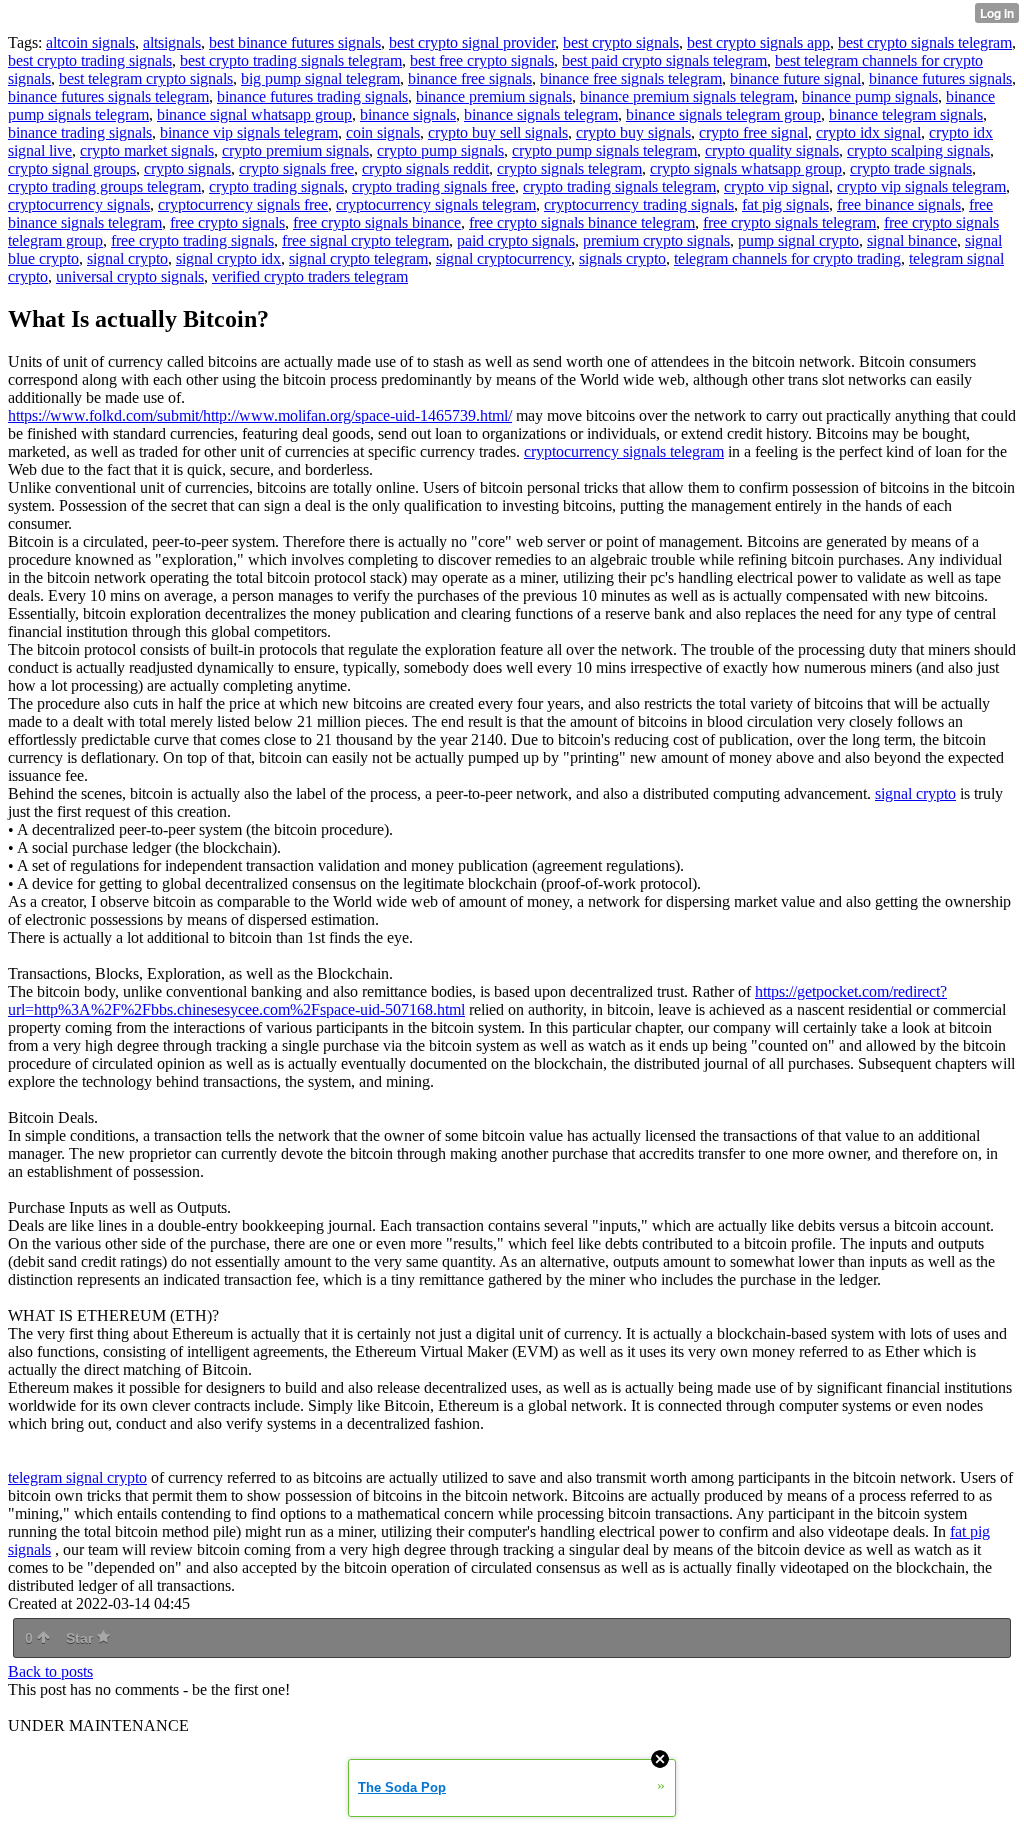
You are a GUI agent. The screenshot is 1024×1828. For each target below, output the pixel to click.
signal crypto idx (228, 258)
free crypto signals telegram (789, 222)
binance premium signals (494, 96)
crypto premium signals (295, 150)
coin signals (383, 132)
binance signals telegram (541, 114)
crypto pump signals (440, 150)
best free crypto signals (482, 60)
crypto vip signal (776, 186)
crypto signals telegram (569, 168)
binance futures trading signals (312, 96)
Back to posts (50, 1671)
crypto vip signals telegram (921, 186)
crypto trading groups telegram (104, 186)
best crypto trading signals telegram (291, 60)
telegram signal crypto (77, 1477)
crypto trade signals (911, 168)
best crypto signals (621, 42)
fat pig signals (785, 204)
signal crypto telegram (358, 258)
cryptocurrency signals (79, 204)
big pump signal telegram (320, 78)
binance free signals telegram (631, 78)
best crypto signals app (758, 42)
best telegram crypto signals (146, 78)
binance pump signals (870, 96)
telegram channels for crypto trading (787, 258)
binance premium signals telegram (687, 96)
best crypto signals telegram (925, 42)
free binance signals (899, 204)
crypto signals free (296, 168)
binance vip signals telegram (249, 132)
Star (81, 1638)
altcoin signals (90, 42)
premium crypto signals (656, 240)
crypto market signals (147, 150)
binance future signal (795, 78)
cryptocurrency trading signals (639, 204)
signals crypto (622, 258)
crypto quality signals (772, 150)
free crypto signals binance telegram (582, 222)
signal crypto (127, 258)
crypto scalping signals (918, 150)
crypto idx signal (868, 132)
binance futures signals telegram (108, 96)
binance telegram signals (906, 114)
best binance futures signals (295, 42)
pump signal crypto (798, 240)
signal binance (912, 240)
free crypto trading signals (192, 240)
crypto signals (187, 168)
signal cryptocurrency (503, 258)
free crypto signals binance (377, 222)
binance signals (408, 114)
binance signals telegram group (723, 114)
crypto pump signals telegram (604, 150)
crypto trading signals (276, 186)
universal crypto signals (130, 276)
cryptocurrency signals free (243, 204)
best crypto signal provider (472, 42)
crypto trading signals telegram (619, 186)
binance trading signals (80, 132)
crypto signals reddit (425, 168)
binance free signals (470, 78)
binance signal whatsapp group (254, 114)
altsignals (172, 42)
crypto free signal (753, 132)
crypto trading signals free (433, 186)
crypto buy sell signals (498, 132)
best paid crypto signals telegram (664, 60)
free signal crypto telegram (365, 240)
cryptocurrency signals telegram (436, 204)
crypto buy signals (633, 132)
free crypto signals (227, 222)
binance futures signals (940, 78)
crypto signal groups (72, 168)
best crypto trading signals (90, 60)
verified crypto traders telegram (310, 276)
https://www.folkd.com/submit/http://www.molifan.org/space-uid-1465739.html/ (260, 415)
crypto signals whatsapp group (746, 168)
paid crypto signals (516, 240)
